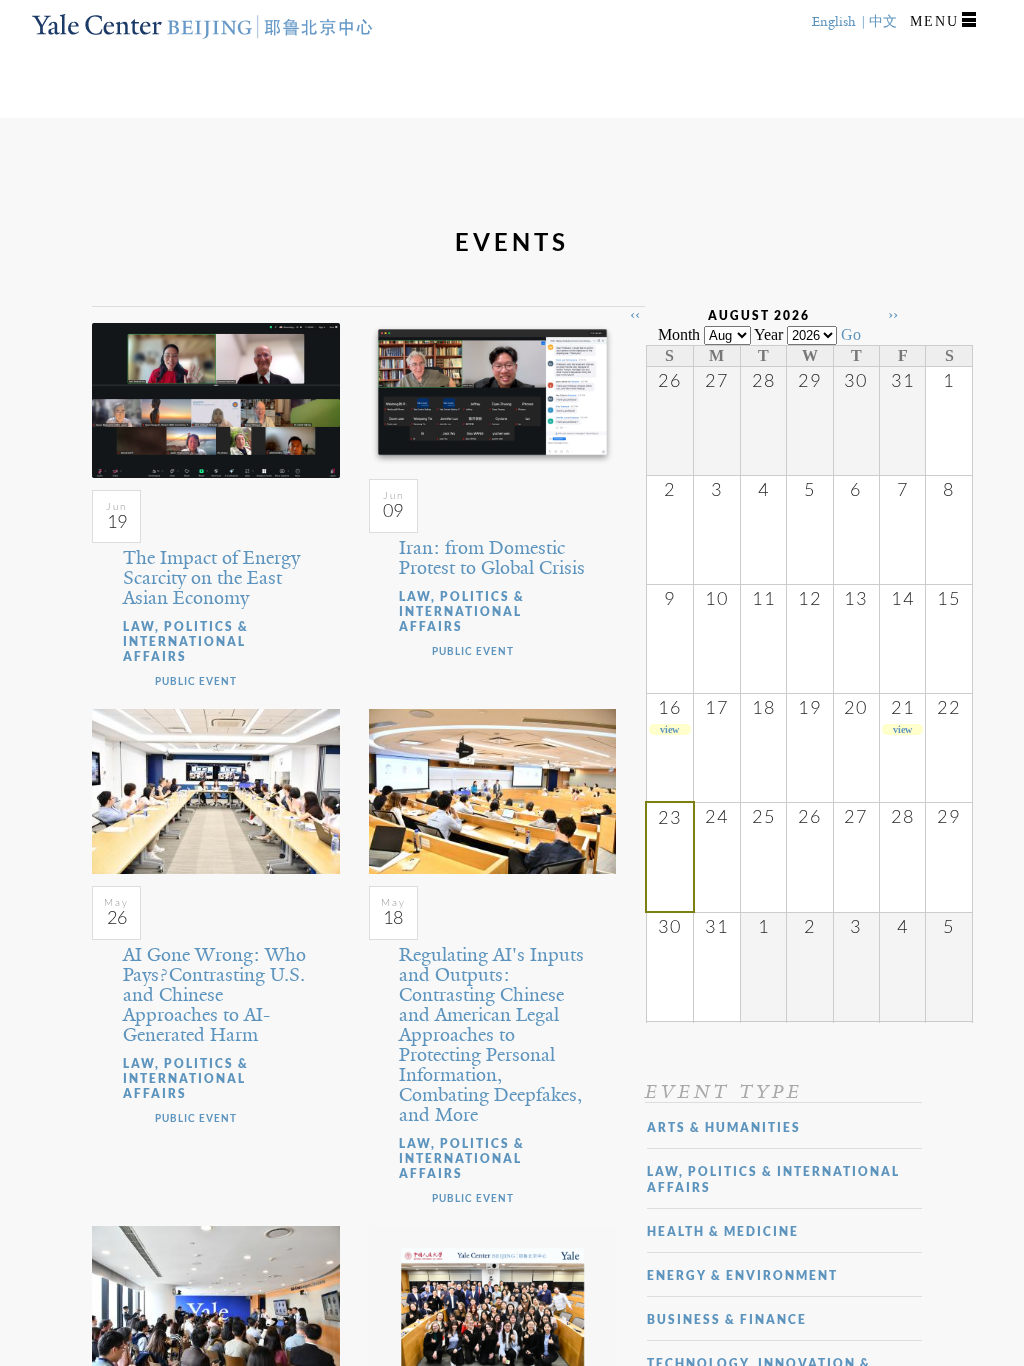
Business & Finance (727, 1319)
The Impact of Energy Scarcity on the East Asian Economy (211, 578)
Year (768, 334)
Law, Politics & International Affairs (186, 641)
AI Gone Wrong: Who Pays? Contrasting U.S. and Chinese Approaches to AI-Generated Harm (214, 995)
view (669, 729)
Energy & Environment (742, 1275)
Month (679, 334)
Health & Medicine (723, 1231)
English (834, 21)
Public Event (196, 681)
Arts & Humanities (724, 1127)
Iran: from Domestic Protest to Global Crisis (492, 558)
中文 (883, 21)
